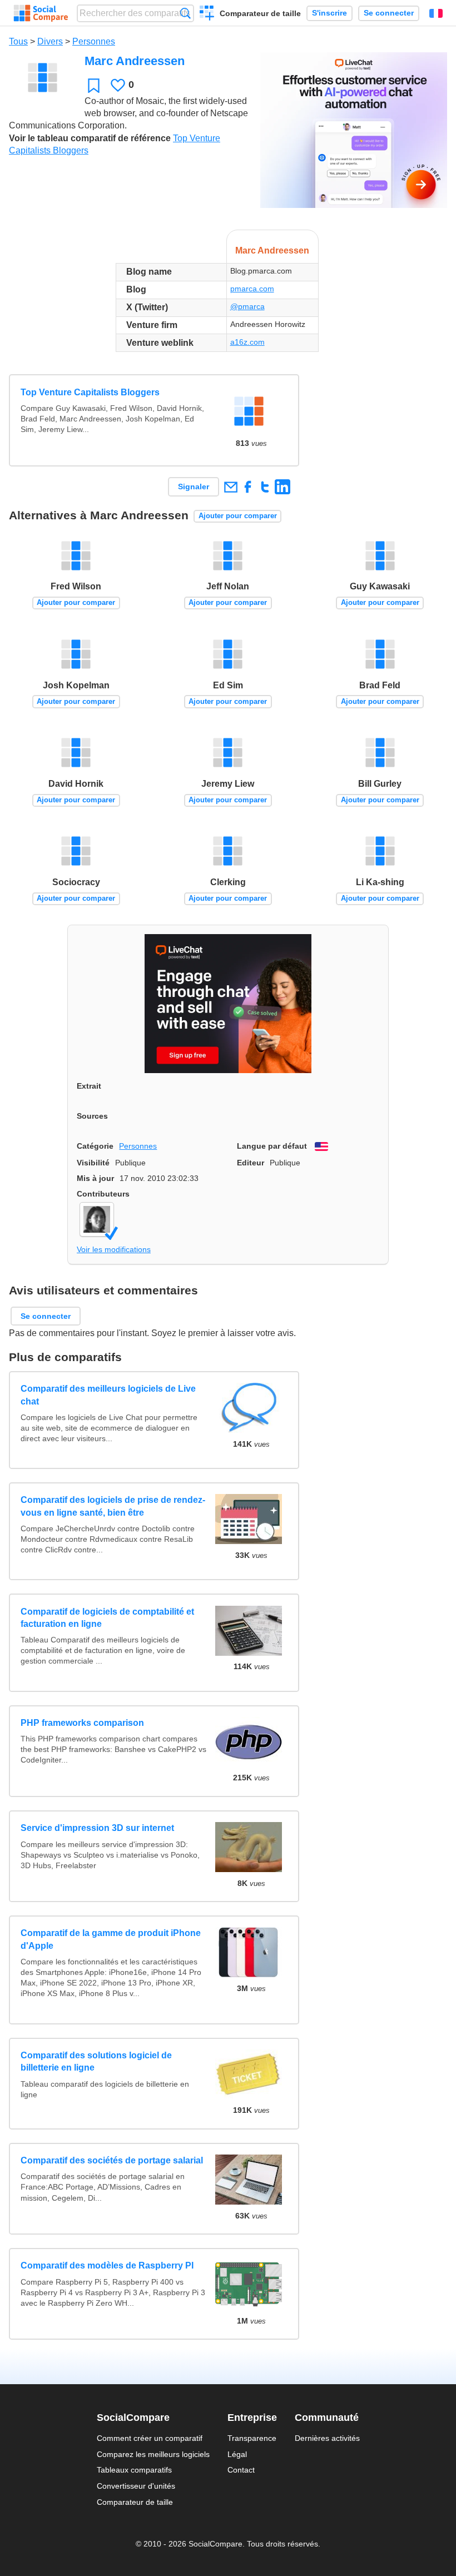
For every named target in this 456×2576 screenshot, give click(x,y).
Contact (241, 2470)
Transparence (252, 2438)
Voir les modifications (114, 1249)
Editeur (251, 1163)
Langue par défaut (272, 1146)
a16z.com (247, 342)
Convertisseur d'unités (136, 2486)
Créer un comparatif (207, 14)
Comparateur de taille (260, 13)
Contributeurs (103, 1194)
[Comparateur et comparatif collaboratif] (41, 13)
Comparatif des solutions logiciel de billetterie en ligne (96, 2061)
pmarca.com (252, 289)
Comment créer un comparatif (150, 2438)
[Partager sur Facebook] (248, 487)
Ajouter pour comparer (238, 516)
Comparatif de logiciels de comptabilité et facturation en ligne (107, 1618)
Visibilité (93, 1163)
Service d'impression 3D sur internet (97, 1828)
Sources (92, 1116)
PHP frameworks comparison (82, 1723)
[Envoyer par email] (231, 487)
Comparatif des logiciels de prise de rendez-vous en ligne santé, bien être (113, 1506)
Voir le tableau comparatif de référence (90, 138)
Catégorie (95, 1146)
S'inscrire (329, 13)
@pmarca (247, 306)
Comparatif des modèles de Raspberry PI (107, 2265)
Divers (50, 41)
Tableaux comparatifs (134, 2470)
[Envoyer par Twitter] (265, 487)
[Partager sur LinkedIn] (282, 487)
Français (436, 13)
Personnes (94, 41)
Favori (94, 85)
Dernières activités (327, 2438)
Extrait (89, 1086)
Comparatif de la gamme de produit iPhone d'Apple (111, 1939)
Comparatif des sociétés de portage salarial (112, 2160)
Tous (18, 41)
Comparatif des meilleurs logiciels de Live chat (108, 1395)
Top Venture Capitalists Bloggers (90, 392)
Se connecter (389, 13)
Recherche (185, 13)
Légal (237, 2454)
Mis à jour (95, 1178)
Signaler (194, 487)
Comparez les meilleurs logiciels (153, 2454)
